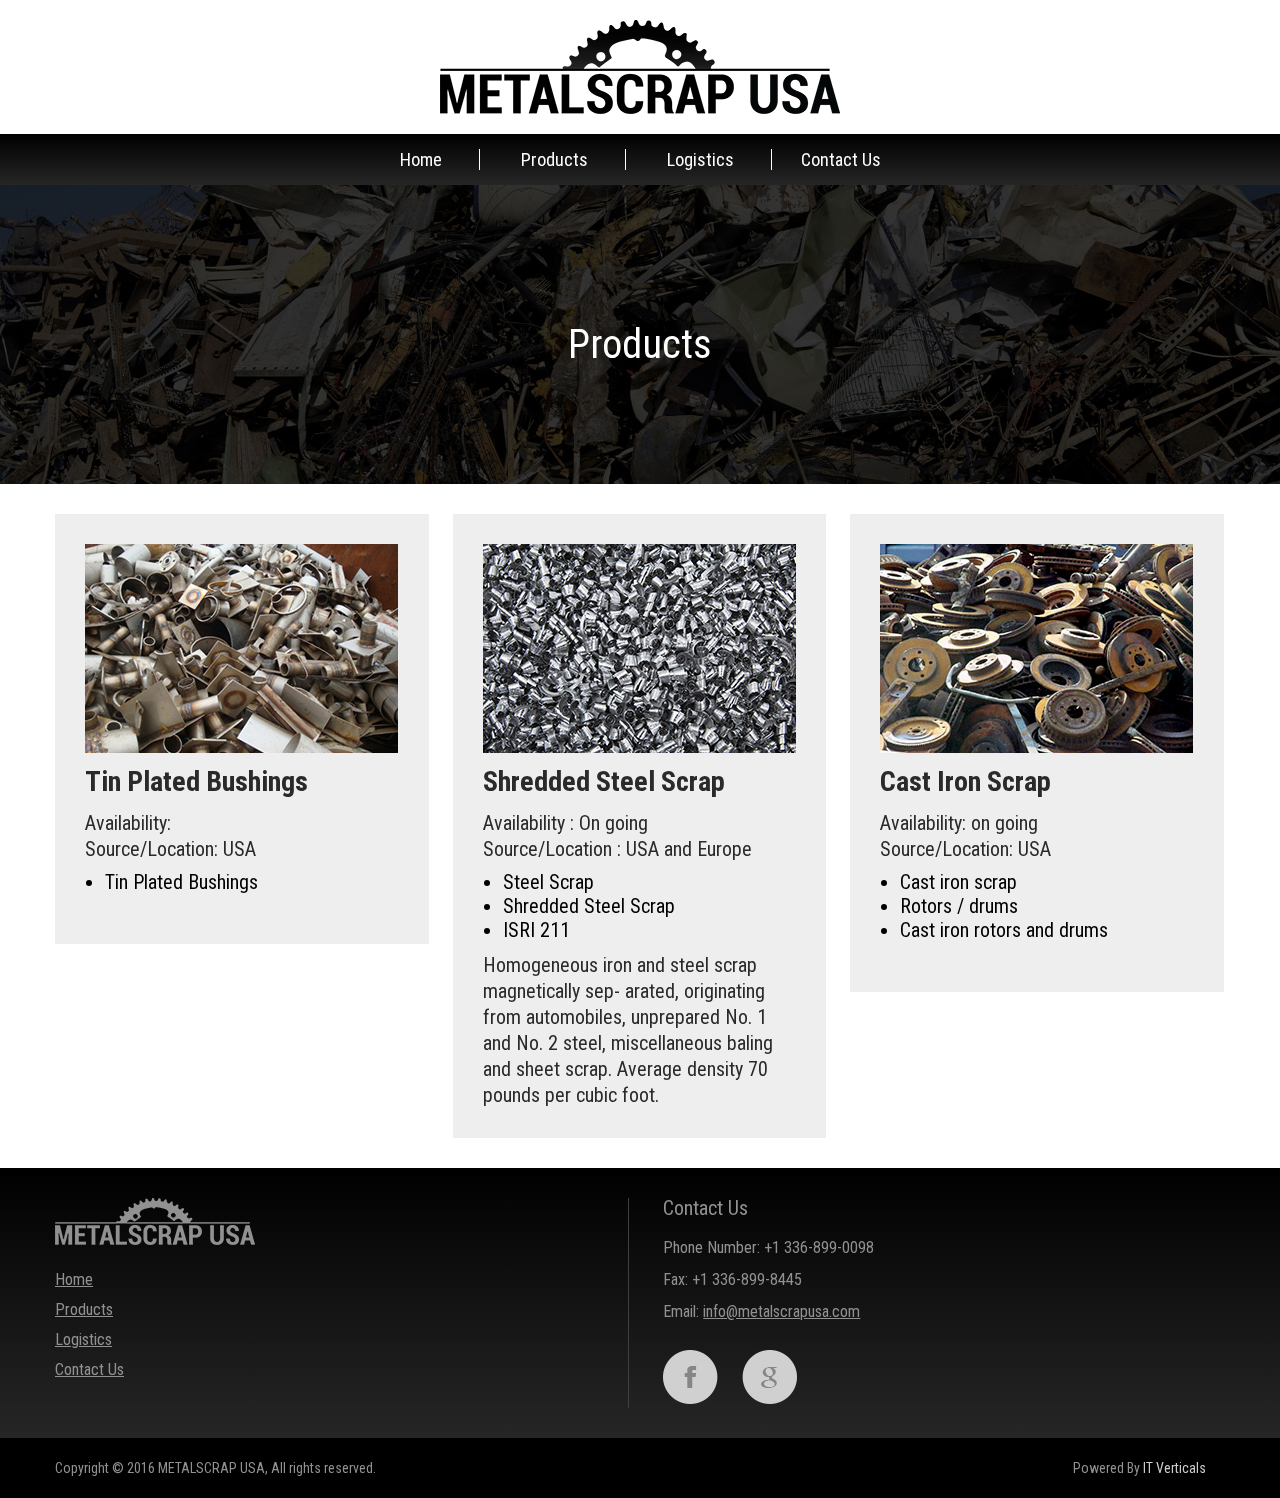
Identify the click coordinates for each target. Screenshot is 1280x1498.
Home (421, 159)
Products (554, 159)
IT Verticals (1174, 1468)
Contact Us (841, 159)
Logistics (700, 159)
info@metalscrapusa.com (781, 1311)
